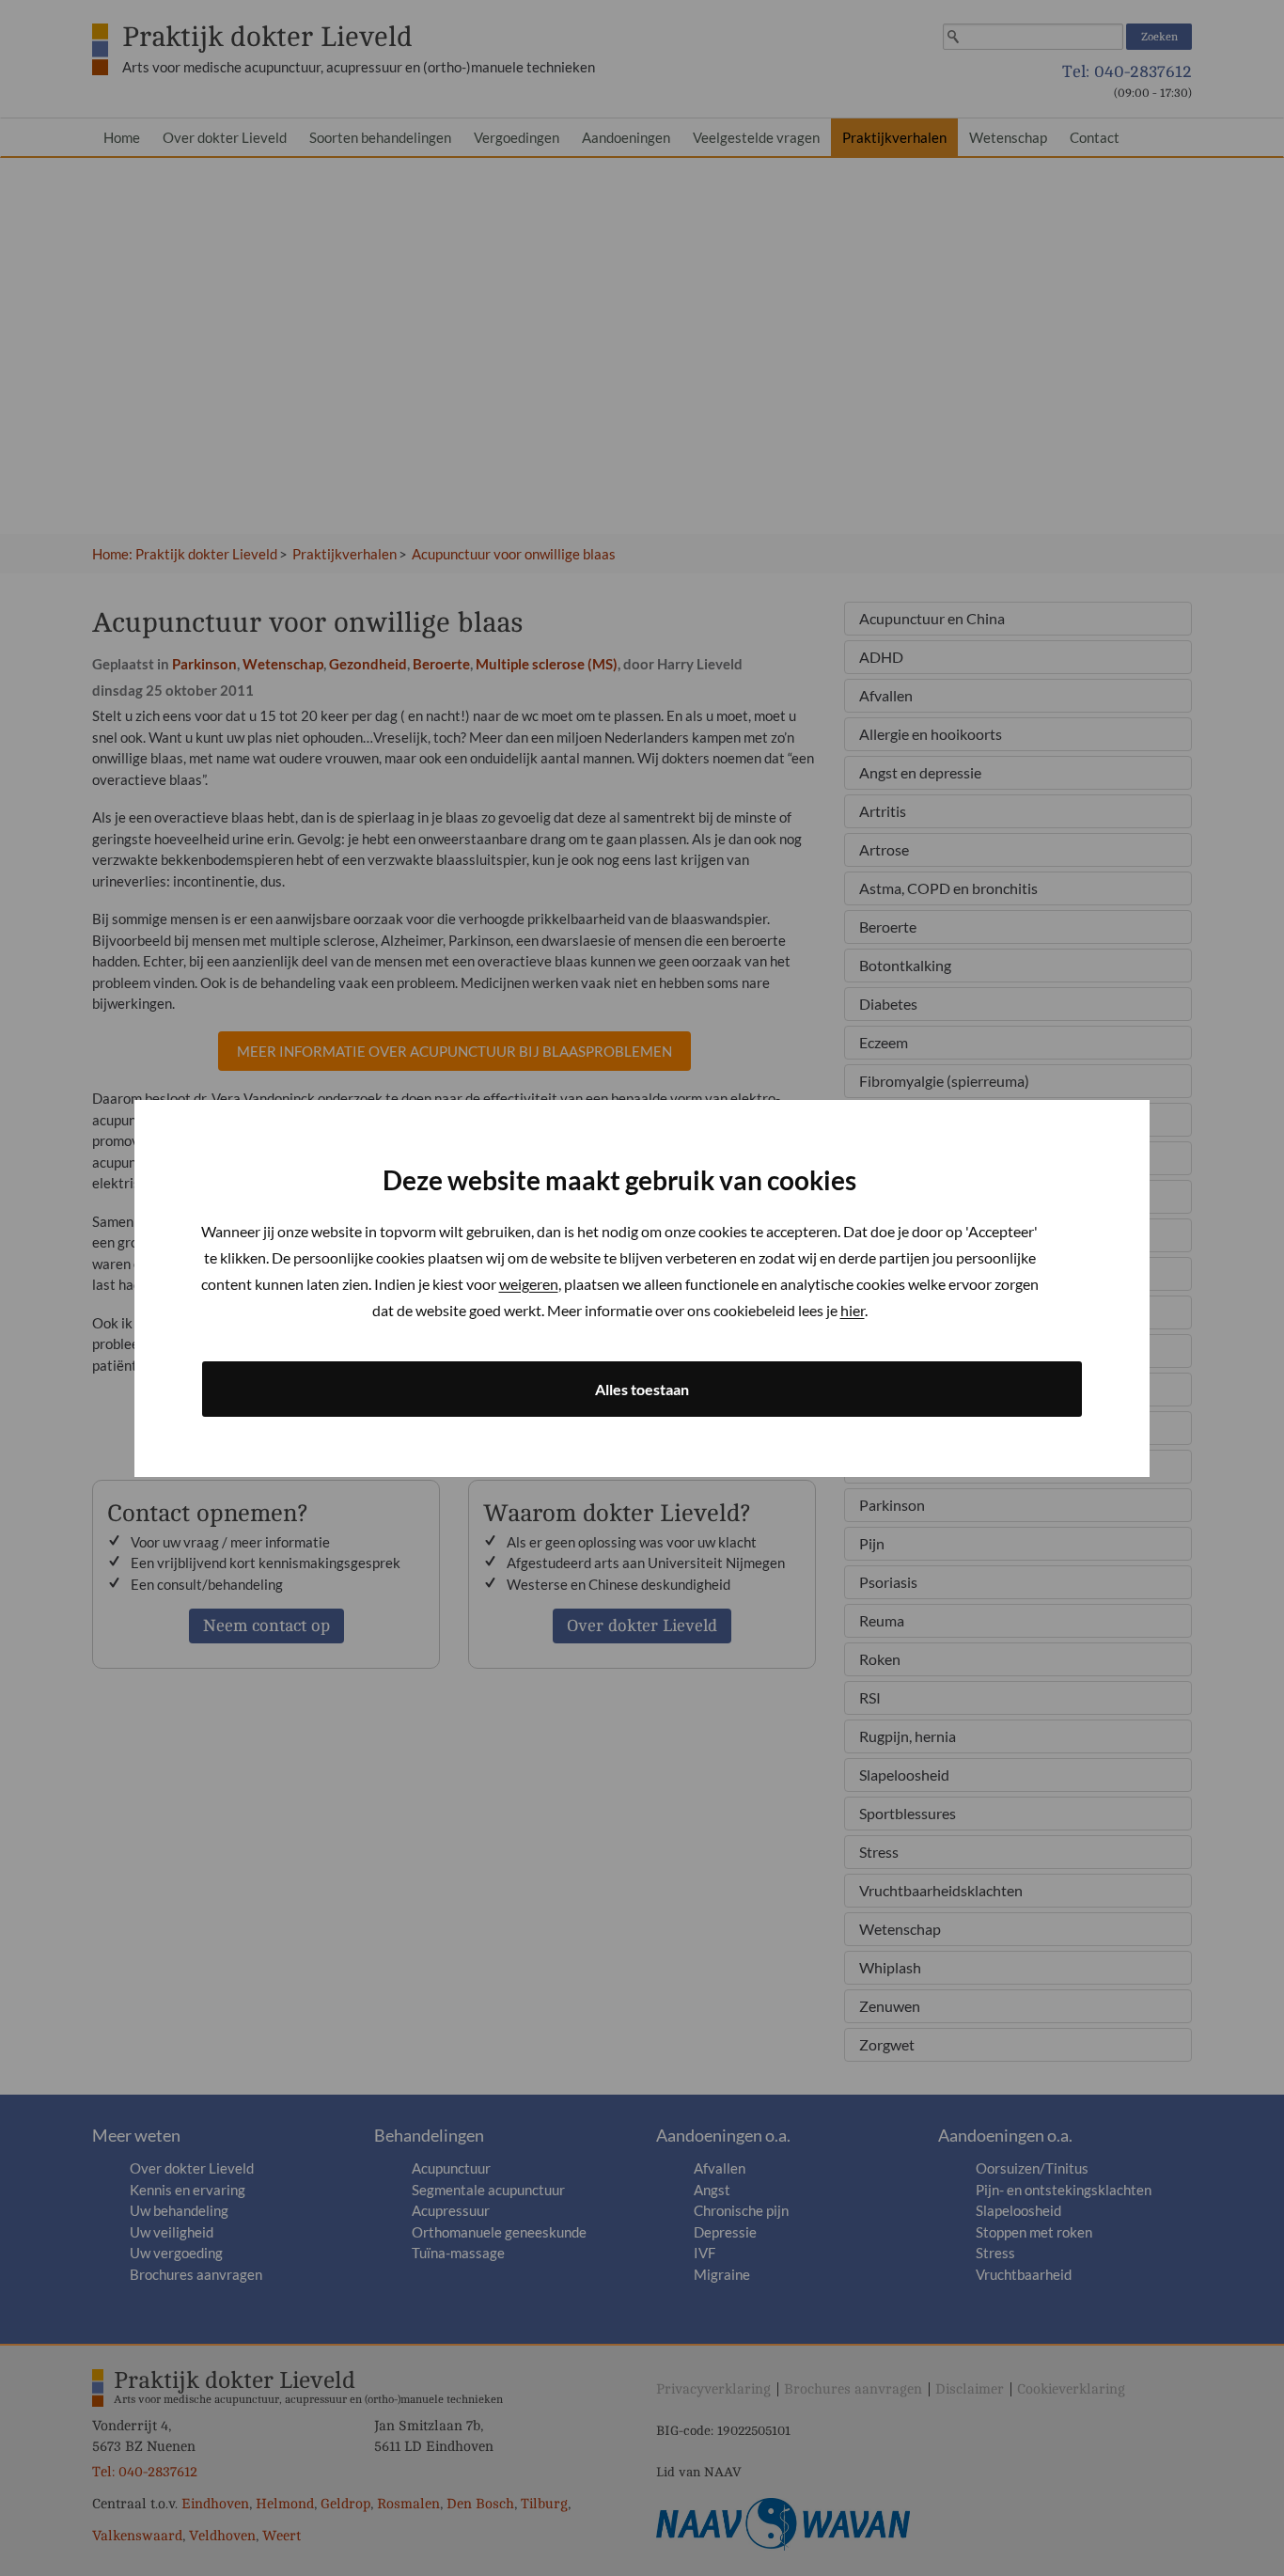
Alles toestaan (642, 1389)
